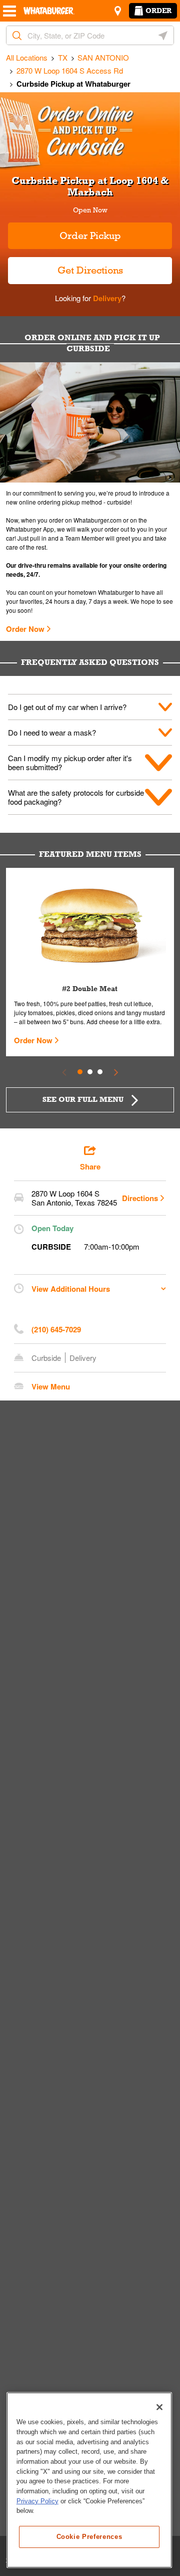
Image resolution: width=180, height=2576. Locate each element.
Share (90, 1166)
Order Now (25, 629)
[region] (89, 2480)
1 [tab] (80, 1072)
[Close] (159, 2407)
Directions (140, 1198)
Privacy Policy (37, 2501)
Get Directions (65, 266)
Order (158, 11)
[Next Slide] (116, 1072)
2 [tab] (90, 1072)
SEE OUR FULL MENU (83, 1099)
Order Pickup (90, 236)
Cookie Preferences (89, 2537)
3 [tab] (100, 1072)
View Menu (51, 1386)
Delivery (106, 298)
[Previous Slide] (64, 1072)
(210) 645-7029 (56, 1329)
